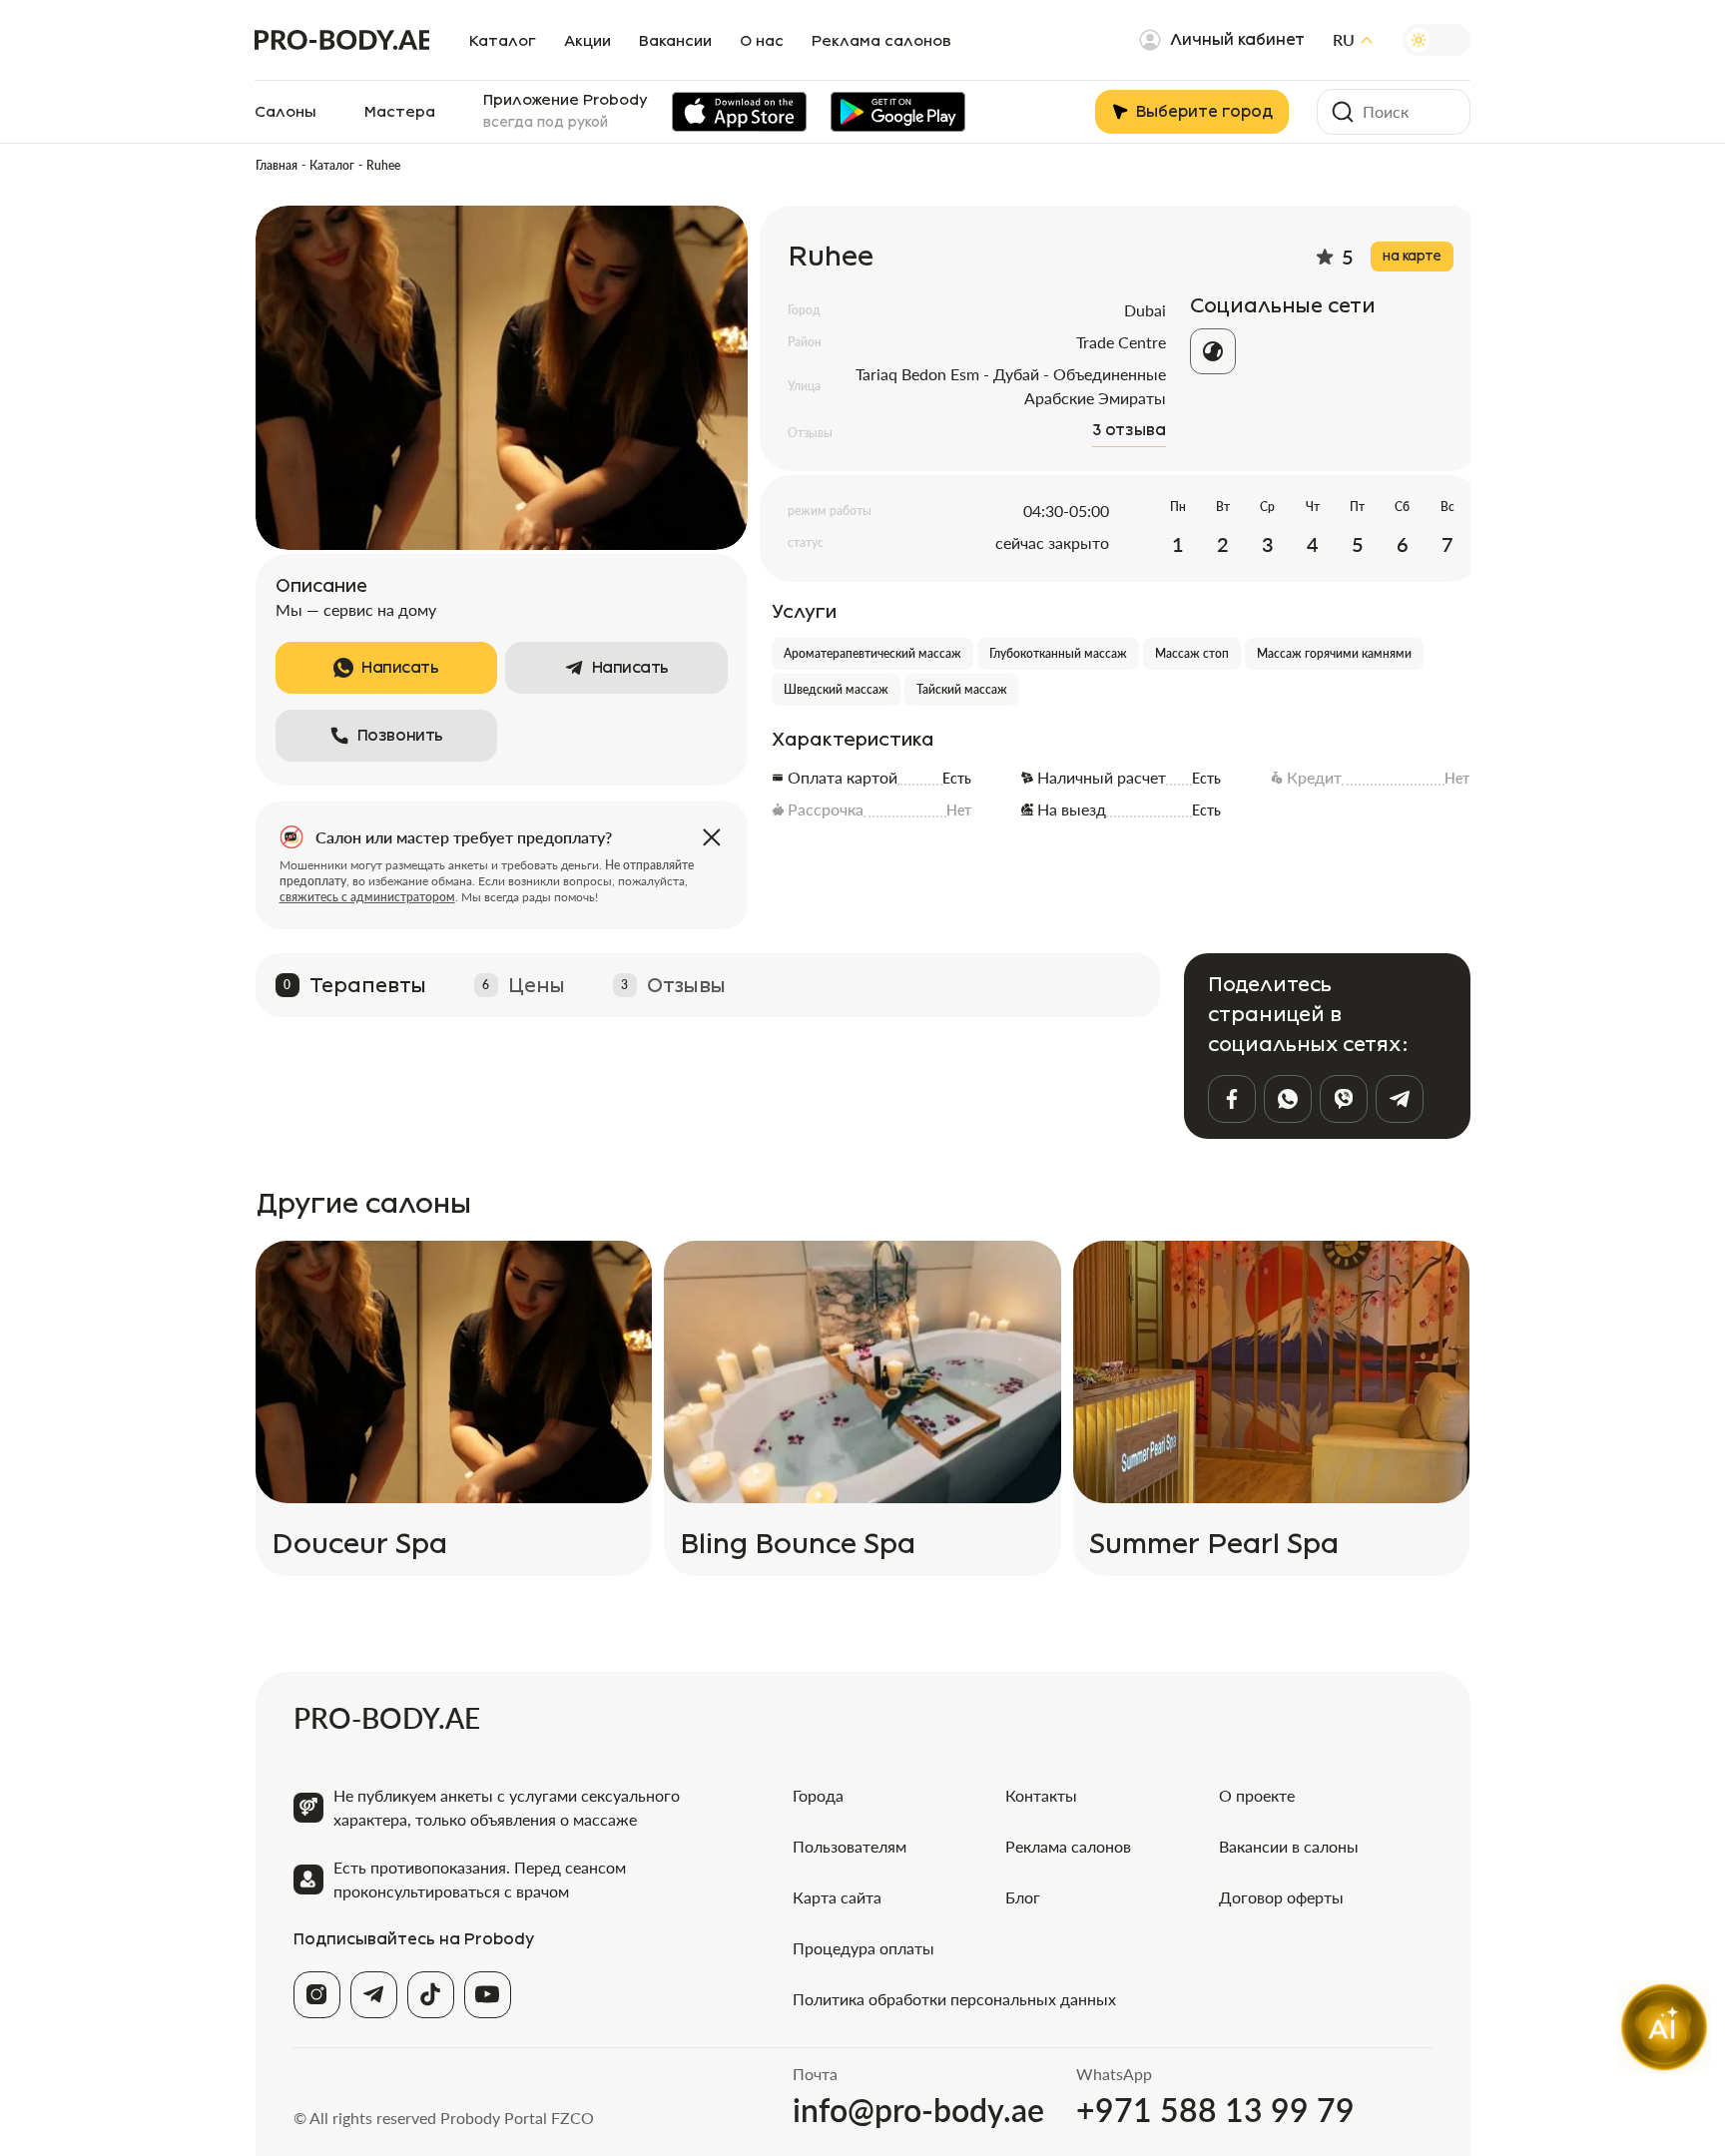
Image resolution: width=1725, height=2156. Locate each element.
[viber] (1344, 1099)
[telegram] (1400, 1099)
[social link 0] (1213, 351)
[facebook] (1232, 1099)
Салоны (286, 112)
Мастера (400, 112)
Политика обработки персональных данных (954, 1999)
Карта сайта (837, 1897)
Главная (277, 165)
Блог (1023, 1897)
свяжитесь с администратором (367, 897)
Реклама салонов (881, 41)
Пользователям (850, 1846)
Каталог (503, 41)
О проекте (1257, 1795)
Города (818, 1795)
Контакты (1041, 1795)
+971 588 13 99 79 (1215, 2110)
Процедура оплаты (863, 1948)
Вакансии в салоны (1289, 1846)
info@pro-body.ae (918, 2110)
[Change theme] (1437, 40)
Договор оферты (1281, 1897)
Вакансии (675, 41)
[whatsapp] (1288, 1099)
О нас (762, 41)
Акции (587, 41)
